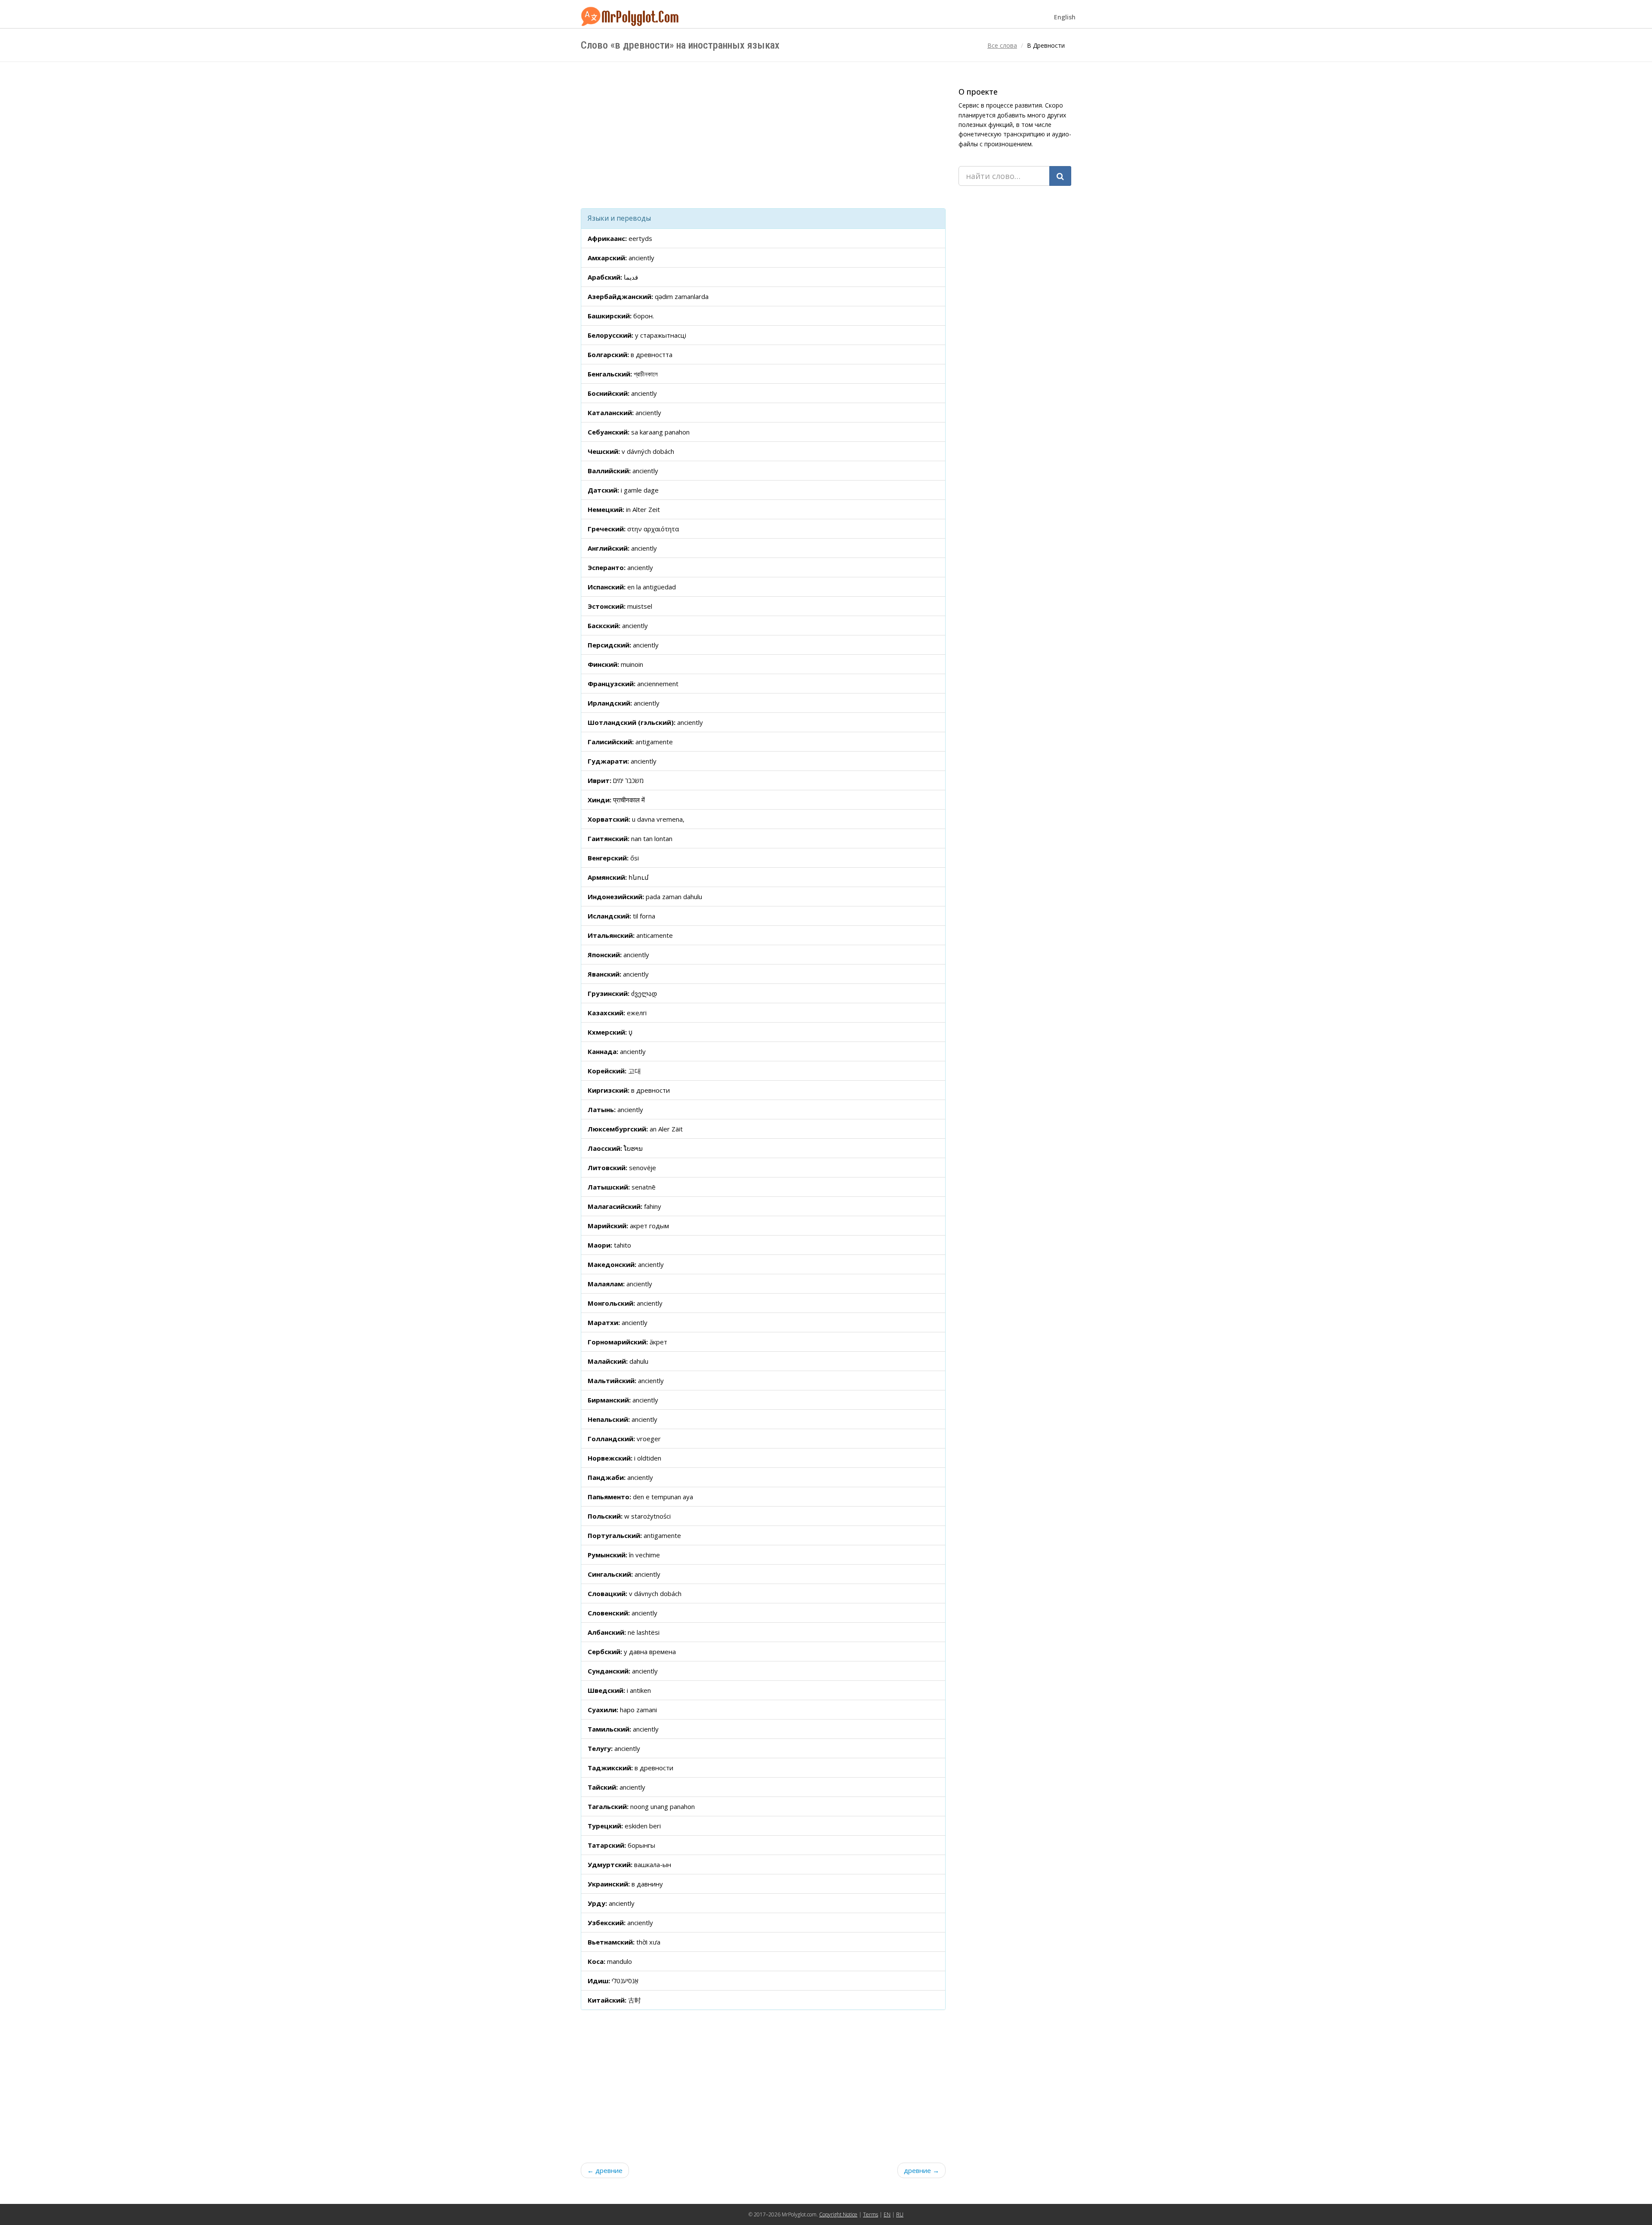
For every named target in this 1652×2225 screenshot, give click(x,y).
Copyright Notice (838, 2214)
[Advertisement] (763, 135)
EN (887, 2214)
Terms (871, 2214)
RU (900, 2214)
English (1065, 17)
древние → (922, 2170)
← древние (605, 2170)
